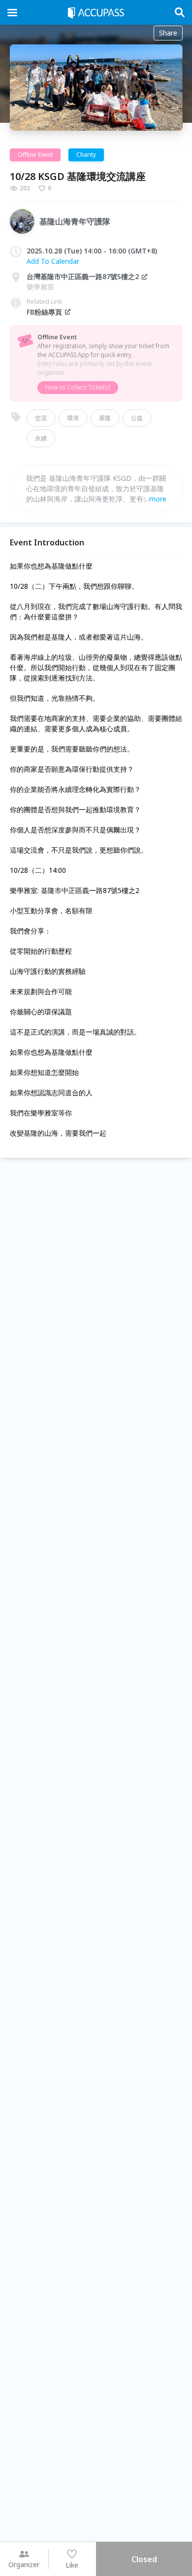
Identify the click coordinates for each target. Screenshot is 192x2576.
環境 (73, 418)
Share (168, 33)
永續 (41, 438)
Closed (144, 2559)
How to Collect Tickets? (78, 387)
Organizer (24, 2564)
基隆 (105, 418)
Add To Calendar (53, 261)
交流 (41, 418)
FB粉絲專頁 (44, 312)
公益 (137, 418)
